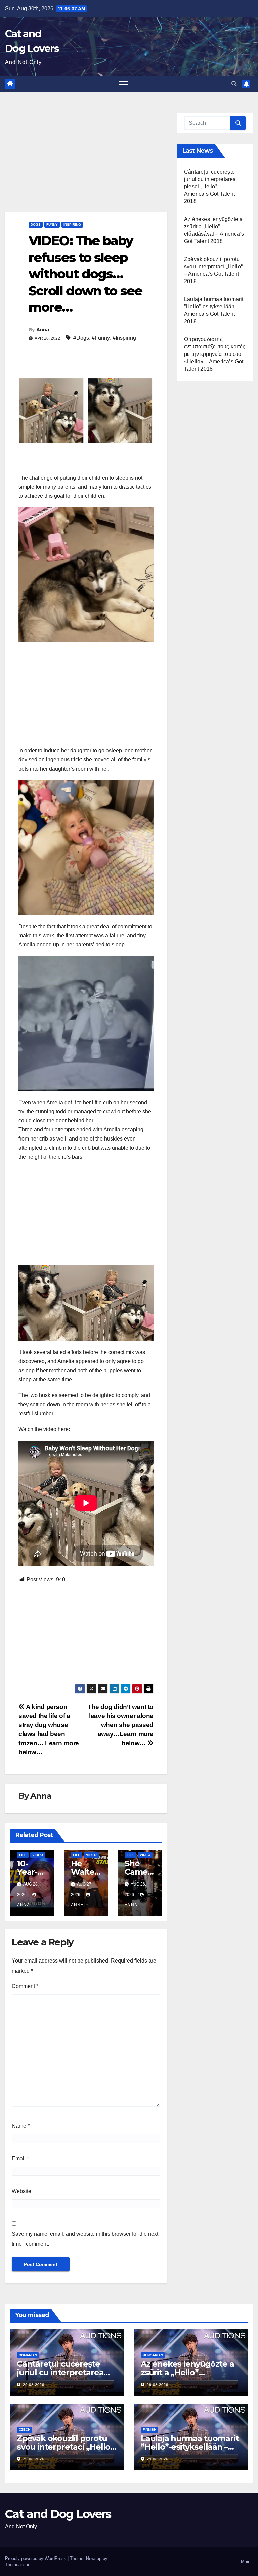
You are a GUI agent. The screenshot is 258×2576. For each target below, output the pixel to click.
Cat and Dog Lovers (58, 2514)
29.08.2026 (34, 2385)
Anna (42, 330)
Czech (25, 2430)
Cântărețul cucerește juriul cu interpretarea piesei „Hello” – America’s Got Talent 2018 (210, 186)
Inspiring (72, 225)
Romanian (28, 2355)
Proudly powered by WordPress (36, 2558)
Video (38, 1855)
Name (21, 2126)
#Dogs (81, 338)
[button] (234, 84)
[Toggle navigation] (123, 84)
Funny (52, 225)
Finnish (149, 2430)
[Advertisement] (86, 162)
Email (20, 2158)
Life (23, 1855)
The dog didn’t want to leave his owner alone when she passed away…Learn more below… (120, 1725)
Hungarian (153, 2355)
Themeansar (17, 2564)
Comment (25, 1986)
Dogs (36, 225)
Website (21, 2191)
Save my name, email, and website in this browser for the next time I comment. (85, 2239)
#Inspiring (124, 338)
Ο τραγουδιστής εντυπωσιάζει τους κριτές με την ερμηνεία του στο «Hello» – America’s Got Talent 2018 (215, 354)
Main (246, 2561)
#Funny (101, 338)
